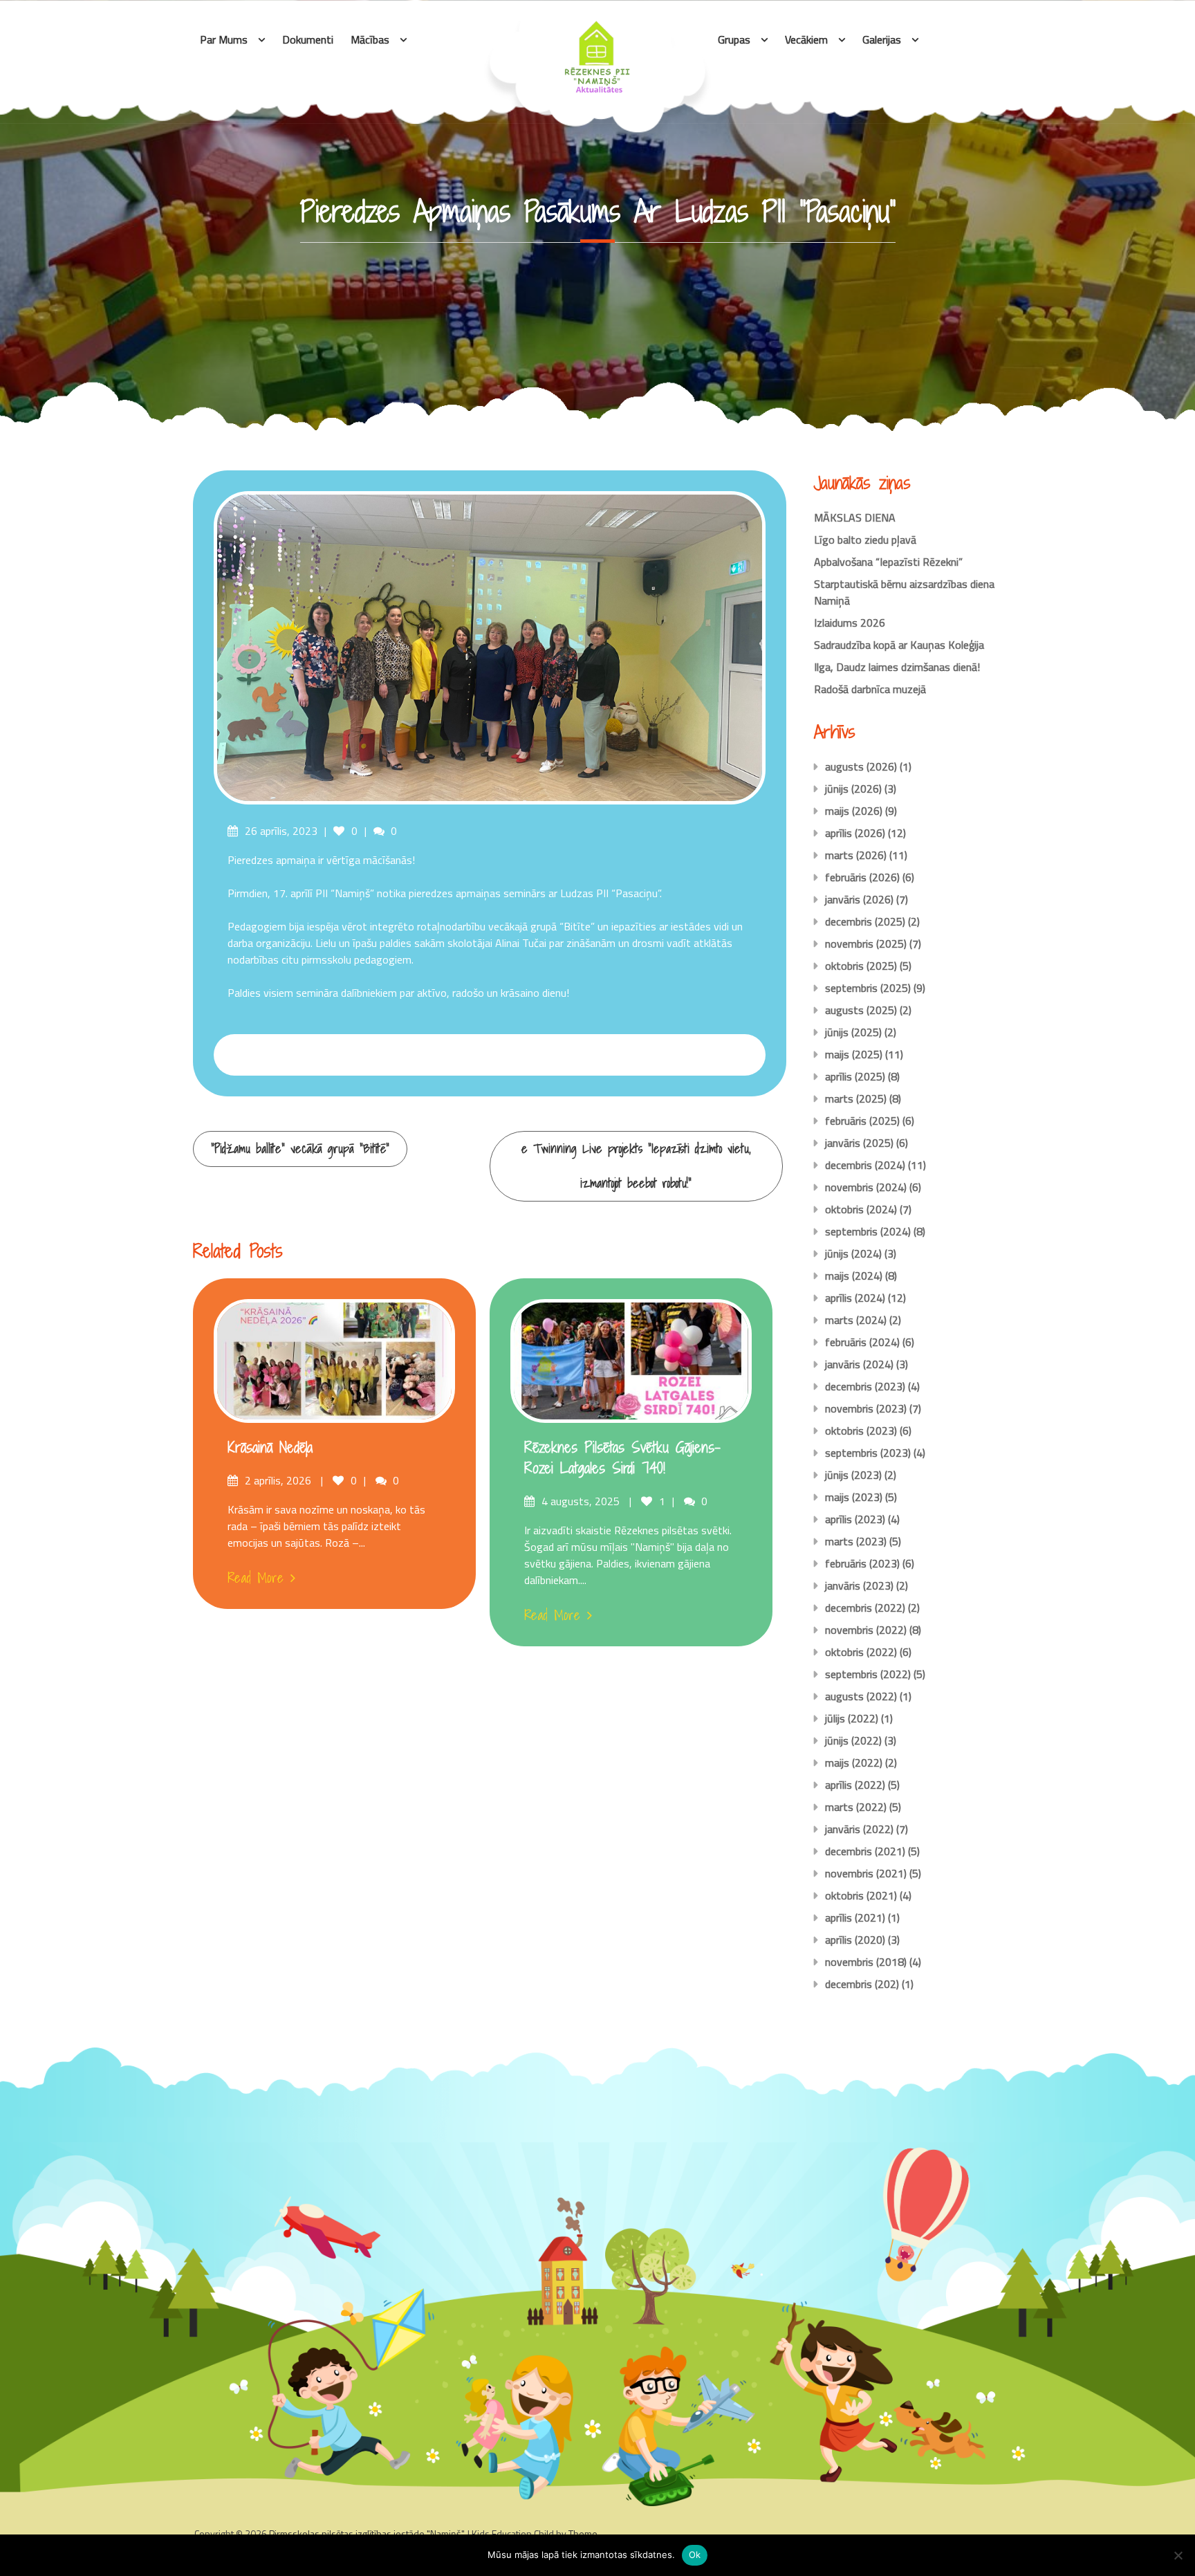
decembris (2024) (865, 1165)
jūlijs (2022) (852, 1718)
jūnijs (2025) (853, 1032)
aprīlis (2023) (855, 1519)
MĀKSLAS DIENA (855, 517)
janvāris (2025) (859, 1143)
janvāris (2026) (859, 899)
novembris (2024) (866, 1187)
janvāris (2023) (859, 1585)
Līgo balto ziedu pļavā (865, 540)
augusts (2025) (861, 1010)
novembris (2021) (866, 1873)
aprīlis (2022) (855, 1785)
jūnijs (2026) (853, 789)
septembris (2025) (868, 988)
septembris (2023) (868, 1453)
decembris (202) (862, 1984)
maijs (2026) (854, 811)
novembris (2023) (866, 1408)
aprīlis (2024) (855, 1298)
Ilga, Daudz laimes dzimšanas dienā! (897, 667)
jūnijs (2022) (853, 1740)
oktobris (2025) (861, 966)
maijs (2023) (854, 1497)
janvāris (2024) (859, 1364)
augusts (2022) (861, 1696)
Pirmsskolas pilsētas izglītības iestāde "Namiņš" (366, 2533)
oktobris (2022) (861, 1652)
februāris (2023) (862, 1563)
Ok (695, 2555)
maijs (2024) (854, 1276)
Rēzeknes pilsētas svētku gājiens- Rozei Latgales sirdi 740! (622, 1458)
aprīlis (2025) (855, 1076)
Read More (256, 1578)
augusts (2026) (861, 766)
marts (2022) (856, 1807)
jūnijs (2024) (853, 1253)
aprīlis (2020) (855, 1940)
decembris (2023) (865, 1386)
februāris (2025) (862, 1121)
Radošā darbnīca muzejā (870, 689)
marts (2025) (856, 1098)
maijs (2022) (854, 1763)
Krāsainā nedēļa (270, 1447)
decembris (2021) (865, 1851)
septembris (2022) (868, 1674)
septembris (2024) (868, 1231)
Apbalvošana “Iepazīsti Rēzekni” (888, 562)
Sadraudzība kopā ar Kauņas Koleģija (899, 645)
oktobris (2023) (861, 1430)
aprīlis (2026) (855, 833)
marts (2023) (856, 1541)
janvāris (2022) (859, 1829)
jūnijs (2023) (853, 1475)
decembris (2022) (865, 1608)
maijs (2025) (854, 1054)
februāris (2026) (862, 877)
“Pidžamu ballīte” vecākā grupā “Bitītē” (300, 1149)
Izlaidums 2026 (850, 623)
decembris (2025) (865, 921)
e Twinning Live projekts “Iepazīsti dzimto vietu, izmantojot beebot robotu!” (636, 1166)
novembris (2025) (866, 944)
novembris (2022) (866, 1630)
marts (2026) (856, 855)
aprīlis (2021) (855, 1917)
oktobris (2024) (861, 1209)
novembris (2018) (866, 1962)
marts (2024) (856, 1320)
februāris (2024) (862, 1342)
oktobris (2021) (861, 1895)
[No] (1178, 2555)
